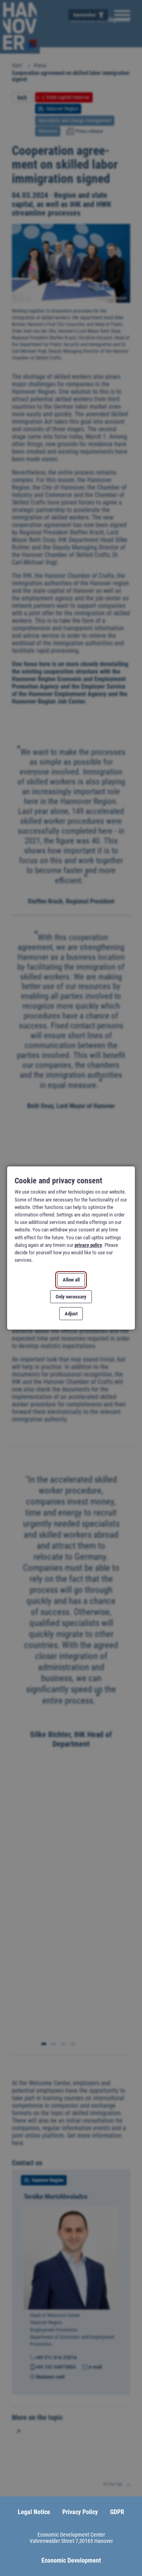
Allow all (71, 1280)
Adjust (71, 1314)
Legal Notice (34, 2512)
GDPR (117, 2512)
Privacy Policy (80, 2512)
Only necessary (71, 1297)
